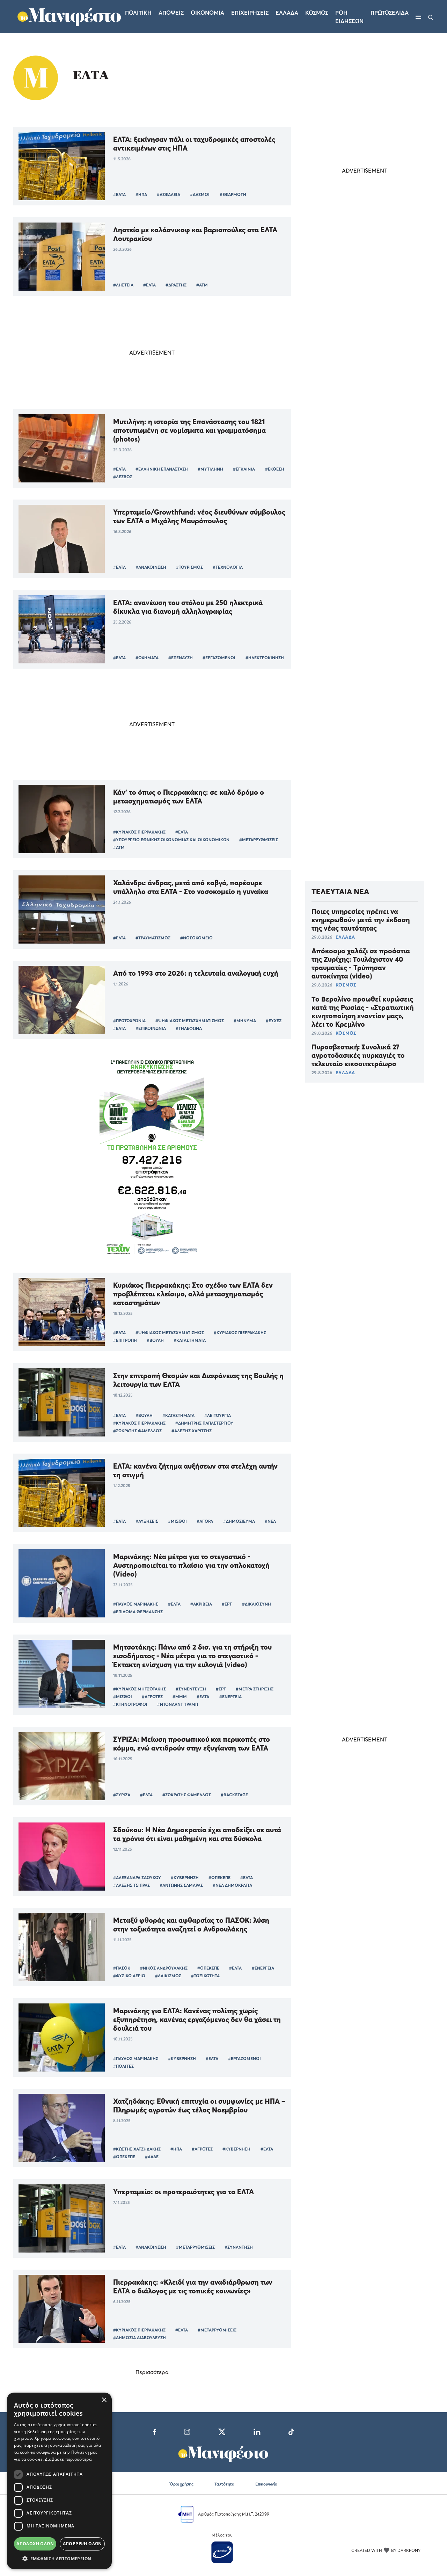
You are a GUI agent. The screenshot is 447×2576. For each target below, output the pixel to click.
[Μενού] (418, 17)
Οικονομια (207, 13)
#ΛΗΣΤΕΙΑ (123, 285)
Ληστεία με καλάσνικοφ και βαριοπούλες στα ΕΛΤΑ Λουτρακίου (195, 234)
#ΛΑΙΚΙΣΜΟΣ (168, 1976)
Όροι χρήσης (182, 2484)
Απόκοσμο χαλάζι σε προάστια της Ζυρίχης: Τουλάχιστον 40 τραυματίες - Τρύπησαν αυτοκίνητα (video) (361, 963)
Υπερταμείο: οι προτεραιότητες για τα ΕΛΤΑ (184, 2192)
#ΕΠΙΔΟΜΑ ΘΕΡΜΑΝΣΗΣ (138, 1612)
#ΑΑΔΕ (152, 2157)
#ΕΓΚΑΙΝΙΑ (244, 469)
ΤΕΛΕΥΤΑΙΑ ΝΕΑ (340, 892)
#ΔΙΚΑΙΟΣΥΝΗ (257, 1604)
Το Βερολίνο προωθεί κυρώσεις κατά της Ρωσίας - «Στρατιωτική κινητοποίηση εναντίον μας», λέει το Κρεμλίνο (362, 1011)
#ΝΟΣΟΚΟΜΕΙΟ (196, 938)
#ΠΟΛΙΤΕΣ (123, 2066)
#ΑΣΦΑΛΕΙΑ (168, 194)
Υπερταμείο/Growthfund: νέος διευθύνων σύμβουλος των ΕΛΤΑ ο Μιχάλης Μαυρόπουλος (199, 516)
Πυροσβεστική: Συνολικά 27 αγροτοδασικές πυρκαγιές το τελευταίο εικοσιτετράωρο (358, 1055)
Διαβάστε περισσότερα (68, 2459)
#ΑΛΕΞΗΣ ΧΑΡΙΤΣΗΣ (192, 1431)
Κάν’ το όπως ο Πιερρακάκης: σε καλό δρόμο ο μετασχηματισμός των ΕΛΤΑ (189, 796)
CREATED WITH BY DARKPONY (386, 2550)
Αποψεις (171, 13)
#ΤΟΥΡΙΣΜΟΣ (189, 567)
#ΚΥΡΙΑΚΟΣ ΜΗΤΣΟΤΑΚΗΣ (140, 1689)
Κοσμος (317, 13)
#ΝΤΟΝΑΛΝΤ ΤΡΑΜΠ (178, 1704)
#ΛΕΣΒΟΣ (123, 477)
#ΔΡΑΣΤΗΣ (176, 285)
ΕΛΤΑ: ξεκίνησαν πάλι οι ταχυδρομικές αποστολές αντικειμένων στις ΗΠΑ (194, 144)
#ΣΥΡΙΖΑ (122, 1795)
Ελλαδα (287, 13)
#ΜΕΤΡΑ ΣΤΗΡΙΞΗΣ (255, 1689)
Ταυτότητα (224, 2484)
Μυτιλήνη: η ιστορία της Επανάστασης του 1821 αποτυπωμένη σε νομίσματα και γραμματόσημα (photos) (189, 430)
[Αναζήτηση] (431, 17)
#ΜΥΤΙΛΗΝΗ (210, 469)
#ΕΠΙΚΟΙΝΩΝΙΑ (151, 1028)
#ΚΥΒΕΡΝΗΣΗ (185, 1878)
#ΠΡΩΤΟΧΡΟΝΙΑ (129, 1021)
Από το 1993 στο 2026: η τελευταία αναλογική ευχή (196, 973)
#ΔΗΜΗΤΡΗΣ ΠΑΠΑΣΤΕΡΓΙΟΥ (204, 1423)
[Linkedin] (257, 2431)
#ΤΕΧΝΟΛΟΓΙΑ (228, 567)
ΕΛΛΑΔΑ (345, 937)
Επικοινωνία (266, 2484)
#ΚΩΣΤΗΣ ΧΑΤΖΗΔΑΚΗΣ (137, 2149)
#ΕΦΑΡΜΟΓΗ (233, 194)
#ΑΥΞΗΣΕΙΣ (147, 1521)
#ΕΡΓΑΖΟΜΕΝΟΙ (219, 658)
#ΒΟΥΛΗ (155, 1340)
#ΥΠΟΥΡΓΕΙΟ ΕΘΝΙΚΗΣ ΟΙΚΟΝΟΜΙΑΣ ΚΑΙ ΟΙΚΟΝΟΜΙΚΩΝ (171, 840)
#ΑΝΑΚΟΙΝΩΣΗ (151, 567)
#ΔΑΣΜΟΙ (200, 194)
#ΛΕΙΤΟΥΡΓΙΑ (218, 1415)
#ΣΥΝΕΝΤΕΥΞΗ (191, 1689)
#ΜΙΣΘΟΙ (177, 1521)
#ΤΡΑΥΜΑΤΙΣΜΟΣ (153, 938)
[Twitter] (222, 2431)
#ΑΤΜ (202, 285)
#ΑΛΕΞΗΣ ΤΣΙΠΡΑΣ (131, 1885)
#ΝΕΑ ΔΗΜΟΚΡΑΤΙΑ (232, 1885)
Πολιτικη (138, 13)
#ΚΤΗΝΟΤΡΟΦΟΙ (130, 1704)
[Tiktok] (291, 2431)
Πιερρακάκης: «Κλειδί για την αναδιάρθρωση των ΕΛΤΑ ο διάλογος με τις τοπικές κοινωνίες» (193, 2286)
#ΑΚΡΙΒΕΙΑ (201, 1604)
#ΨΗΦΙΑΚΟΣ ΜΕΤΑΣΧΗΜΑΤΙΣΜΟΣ (190, 1021)
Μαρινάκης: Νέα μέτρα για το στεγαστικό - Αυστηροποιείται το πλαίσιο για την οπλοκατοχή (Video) (191, 1565)
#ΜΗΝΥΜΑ (245, 1021)
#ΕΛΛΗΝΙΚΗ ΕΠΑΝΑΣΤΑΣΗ (162, 469)
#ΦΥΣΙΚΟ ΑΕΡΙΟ (129, 1976)
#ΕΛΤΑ (119, 194)
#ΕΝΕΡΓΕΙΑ (230, 1697)
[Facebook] (155, 2431)
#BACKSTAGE (234, 1795)
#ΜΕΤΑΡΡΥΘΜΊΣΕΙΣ (259, 840)
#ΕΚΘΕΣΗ (275, 469)
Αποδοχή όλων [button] (35, 2544)
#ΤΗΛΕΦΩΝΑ (189, 1028)
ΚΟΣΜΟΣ (346, 985)
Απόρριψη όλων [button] (82, 2544)
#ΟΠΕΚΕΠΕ (219, 1878)
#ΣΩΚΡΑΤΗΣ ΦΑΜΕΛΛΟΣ (137, 1431)
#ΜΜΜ (180, 1697)
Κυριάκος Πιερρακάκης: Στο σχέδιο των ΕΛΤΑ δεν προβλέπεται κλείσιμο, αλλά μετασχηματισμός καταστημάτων (193, 1294)
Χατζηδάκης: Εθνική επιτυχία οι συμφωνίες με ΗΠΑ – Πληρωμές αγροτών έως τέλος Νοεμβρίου (199, 2105)
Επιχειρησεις (250, 13)
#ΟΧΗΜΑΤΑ (147, 658)
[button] (59, 2559)
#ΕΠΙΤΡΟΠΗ (125, 1340)
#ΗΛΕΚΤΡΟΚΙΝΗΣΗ (265, 658)
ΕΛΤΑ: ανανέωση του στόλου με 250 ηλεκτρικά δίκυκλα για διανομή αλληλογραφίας (188, 607)
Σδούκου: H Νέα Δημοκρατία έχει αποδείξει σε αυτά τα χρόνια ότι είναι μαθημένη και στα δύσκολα (197, 1834)
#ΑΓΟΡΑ (205, 1521)
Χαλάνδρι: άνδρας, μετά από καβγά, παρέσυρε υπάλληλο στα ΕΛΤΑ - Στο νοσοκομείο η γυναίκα (191, 887)
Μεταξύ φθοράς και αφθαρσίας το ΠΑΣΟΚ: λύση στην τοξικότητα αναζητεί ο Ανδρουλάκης (191, 1924)
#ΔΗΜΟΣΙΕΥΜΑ (239, 1521)
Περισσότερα (152, 2372)
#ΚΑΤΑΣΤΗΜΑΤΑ (190, 1340)
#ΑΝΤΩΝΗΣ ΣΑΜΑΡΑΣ (181, 1885)
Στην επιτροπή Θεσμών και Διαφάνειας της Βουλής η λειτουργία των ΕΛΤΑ (198, 1380)
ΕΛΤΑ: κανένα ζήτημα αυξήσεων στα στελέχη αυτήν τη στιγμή (195, 1470)
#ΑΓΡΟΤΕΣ (152, 1697)
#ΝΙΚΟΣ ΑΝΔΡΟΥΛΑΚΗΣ (164, 1968)
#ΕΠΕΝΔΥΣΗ (181, 658)
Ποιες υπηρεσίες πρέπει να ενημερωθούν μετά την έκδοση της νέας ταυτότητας (361, 919)
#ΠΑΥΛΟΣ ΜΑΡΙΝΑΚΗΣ (136, 1604)
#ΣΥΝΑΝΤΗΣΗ (239, 2247)
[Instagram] (187, 2431)
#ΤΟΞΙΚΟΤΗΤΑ (205, 1976)
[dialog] (59, 2481)
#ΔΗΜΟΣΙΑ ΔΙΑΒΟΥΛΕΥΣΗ (140, 2338)
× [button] (104, 2400)
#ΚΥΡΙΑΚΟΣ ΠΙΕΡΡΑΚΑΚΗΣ (139, 832)
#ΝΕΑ (270, 1521)
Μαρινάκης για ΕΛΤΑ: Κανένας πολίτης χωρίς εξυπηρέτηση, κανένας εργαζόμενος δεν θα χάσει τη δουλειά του (197, 2019)
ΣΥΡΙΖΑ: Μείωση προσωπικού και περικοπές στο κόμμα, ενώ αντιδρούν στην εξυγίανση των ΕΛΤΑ (192, 1744)
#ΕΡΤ (227, 1604)
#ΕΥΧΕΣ (274, 1021)
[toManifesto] (69, 16)
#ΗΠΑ (141, 194)
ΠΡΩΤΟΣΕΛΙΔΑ (390, 13)
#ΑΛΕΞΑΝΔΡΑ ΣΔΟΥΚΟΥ (137, 1878)
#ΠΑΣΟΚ (122, 1968)
